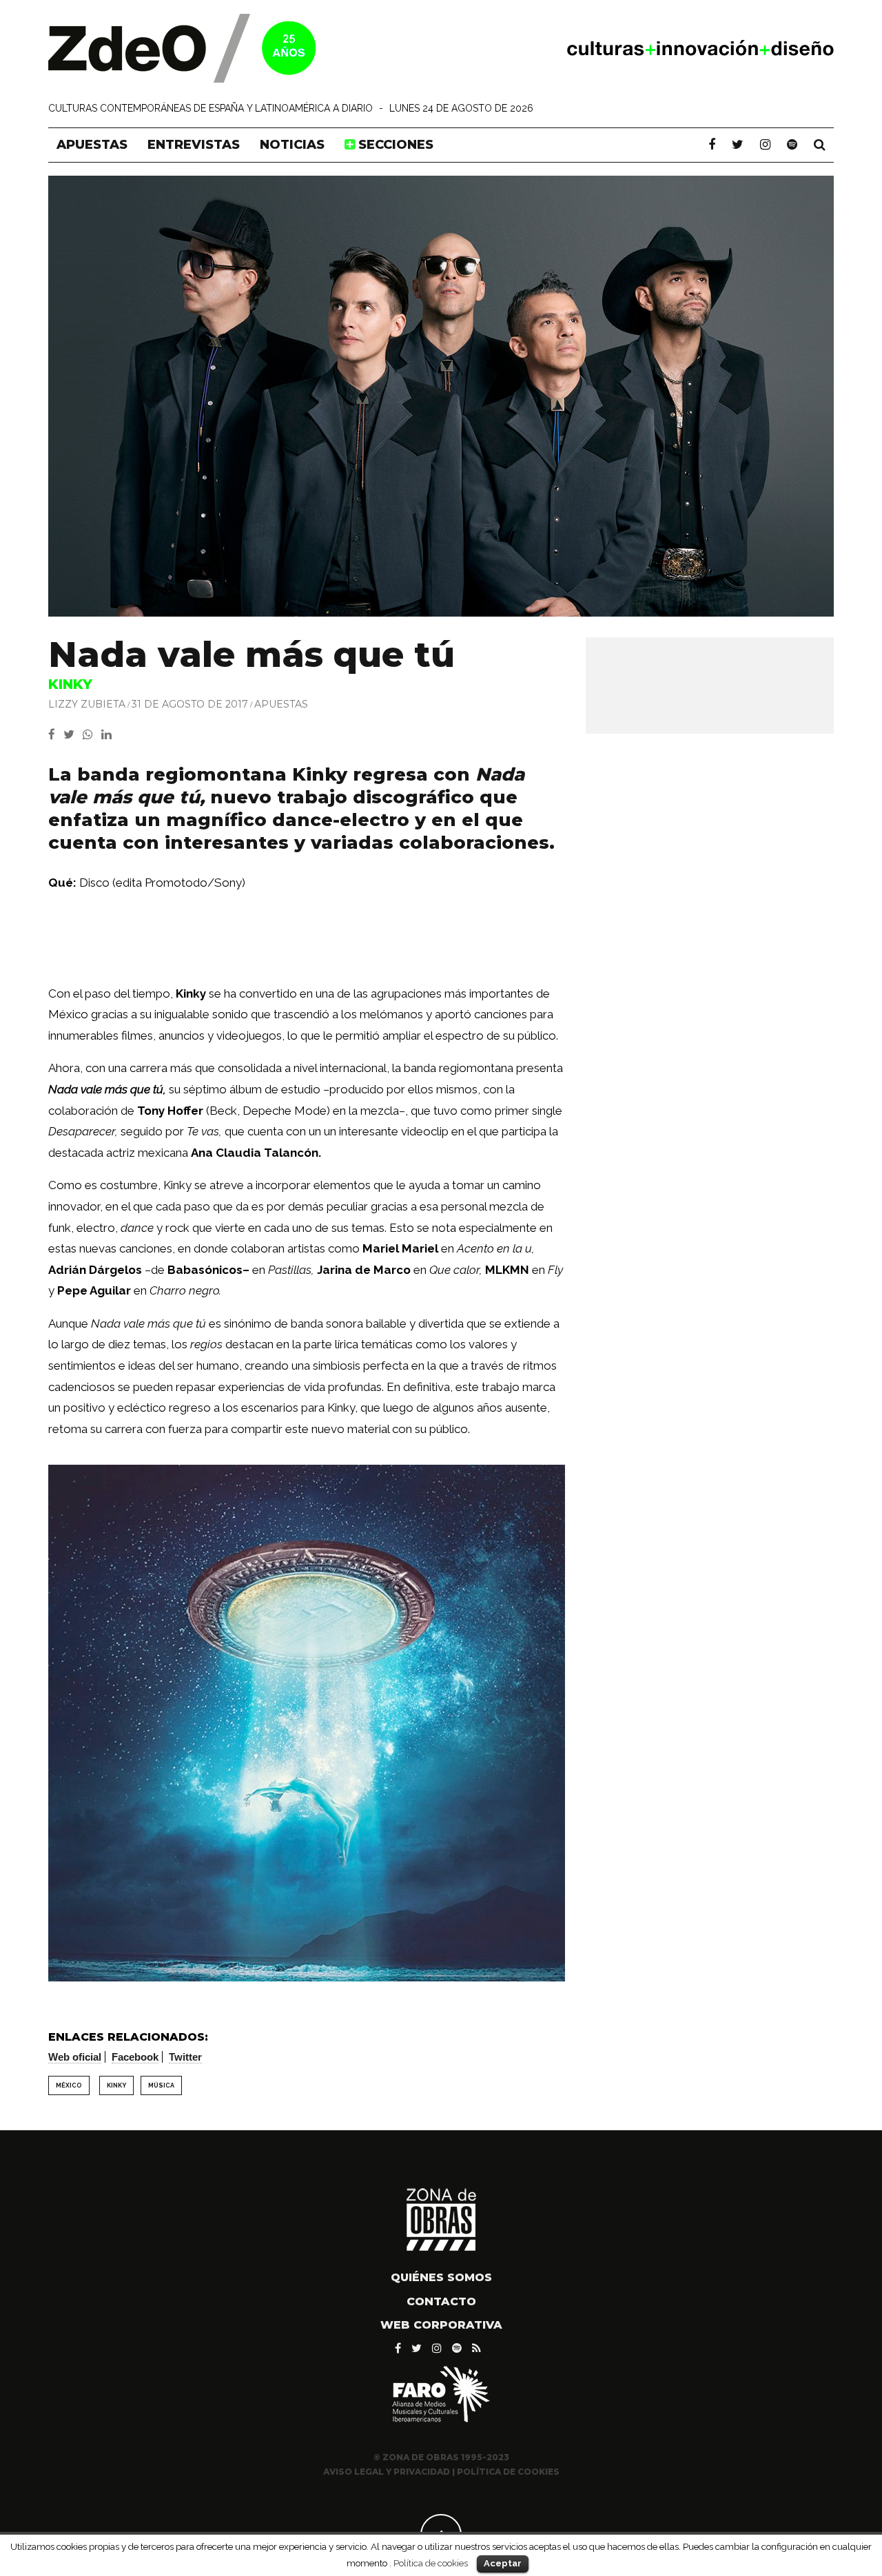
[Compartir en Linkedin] (109, 734)
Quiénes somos (441, 2277)
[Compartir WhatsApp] (91, 734)
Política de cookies (431, 2563)
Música (161, 2085)
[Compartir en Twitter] (73, 734)
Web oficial (75, 2057)
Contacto (441, 2301)
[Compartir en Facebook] (56, 734)
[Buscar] (820, 145)
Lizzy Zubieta (87, 704)
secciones (394, 145)
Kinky (116, 2085)
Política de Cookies (508, 2472)
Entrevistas (194, 145)
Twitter (185, 2057)
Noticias (292, 145)
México (69, 2085)
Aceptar (503, 2563)
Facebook (135, 2057)
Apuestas (92, 145)
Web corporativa (441, 2325)
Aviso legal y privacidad (387, 2472)
